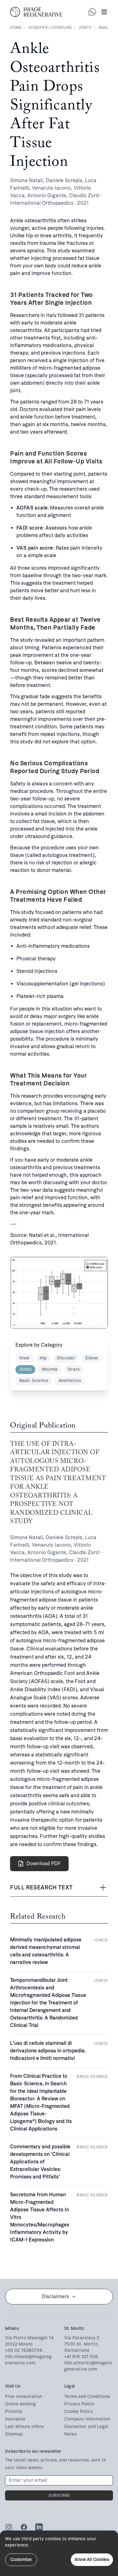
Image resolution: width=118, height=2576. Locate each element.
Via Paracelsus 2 (82, 2338)
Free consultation (23, 2397)
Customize (21, 2560)
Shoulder (66, 1358)
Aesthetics (70, 1381)
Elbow (92, 1358)
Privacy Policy (79, 2404)
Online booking (20, 2404)
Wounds (50, 1369)
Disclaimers (55, 2296)
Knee (24, 1358)
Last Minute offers (24, 2427)
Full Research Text (41, 1887)
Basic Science (34, 1381)
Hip (43, 1358)
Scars (74, 1369)
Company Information (87, 2419)
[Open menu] (104, 12)
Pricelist (14, 2412)
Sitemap (14, 2434)
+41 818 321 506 (81, 2357)
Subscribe (59, 2495)
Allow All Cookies (92, 2560)
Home (16, 28)
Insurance (15, 2419)
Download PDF (44, 1863)
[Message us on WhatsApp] (92, 12)
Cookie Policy (79, 2412)
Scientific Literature (50, 28)
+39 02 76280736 (24, 2350)
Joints (85, 28)
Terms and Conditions (87, 2397)
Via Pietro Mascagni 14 (29, 2338)
